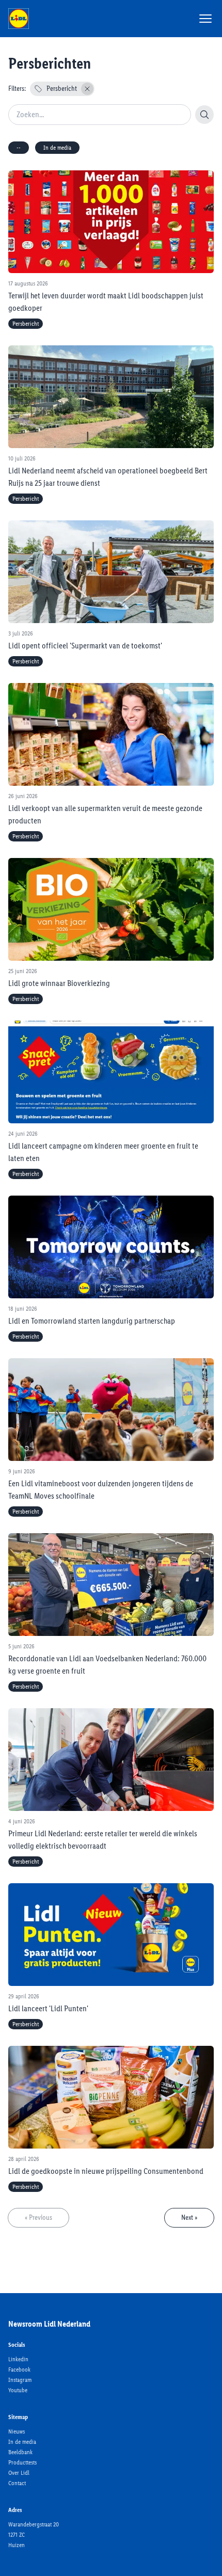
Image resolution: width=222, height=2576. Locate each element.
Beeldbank (20, 2452)
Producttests (22, 2462)
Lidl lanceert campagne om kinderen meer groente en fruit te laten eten (103, 1152)
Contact (17, 2483)
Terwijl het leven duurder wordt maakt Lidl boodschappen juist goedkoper (106, 302)
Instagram (20, 2380)
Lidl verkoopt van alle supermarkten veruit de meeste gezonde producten (105, 814)
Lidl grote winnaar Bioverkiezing (59, 983)
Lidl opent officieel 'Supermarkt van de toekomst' (85, 646)
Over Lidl (19, 2473)
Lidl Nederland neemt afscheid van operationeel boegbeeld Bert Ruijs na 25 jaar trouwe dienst (108, 477)
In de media (57, 148)
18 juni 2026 (23, 1309)
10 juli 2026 (22, 458)
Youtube (18, 2390)
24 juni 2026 (23, 1134)
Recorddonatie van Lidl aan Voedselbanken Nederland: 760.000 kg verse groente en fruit (107, 1665)
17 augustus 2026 (28, 283)
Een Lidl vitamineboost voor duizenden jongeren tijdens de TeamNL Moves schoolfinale (101, 1490)
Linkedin (18, 2359)
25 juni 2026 (23, 971)
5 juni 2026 (21, 1646)
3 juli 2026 (21, 633)
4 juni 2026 (22, 1821)
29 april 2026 (24, 1996)
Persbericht (62, 89)
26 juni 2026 (23, 796)
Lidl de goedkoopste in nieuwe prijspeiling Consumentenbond (106, 2171)
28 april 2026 (24, 2159)
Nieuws (17, 2431)
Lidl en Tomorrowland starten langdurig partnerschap (92, 1321)
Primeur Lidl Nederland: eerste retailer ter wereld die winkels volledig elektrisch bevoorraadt (103, 1840)
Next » (189, 2217)
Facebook (19, 2370)
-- (19, 148)
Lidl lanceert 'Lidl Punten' (48, 2008)
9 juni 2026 (22, 1471)
